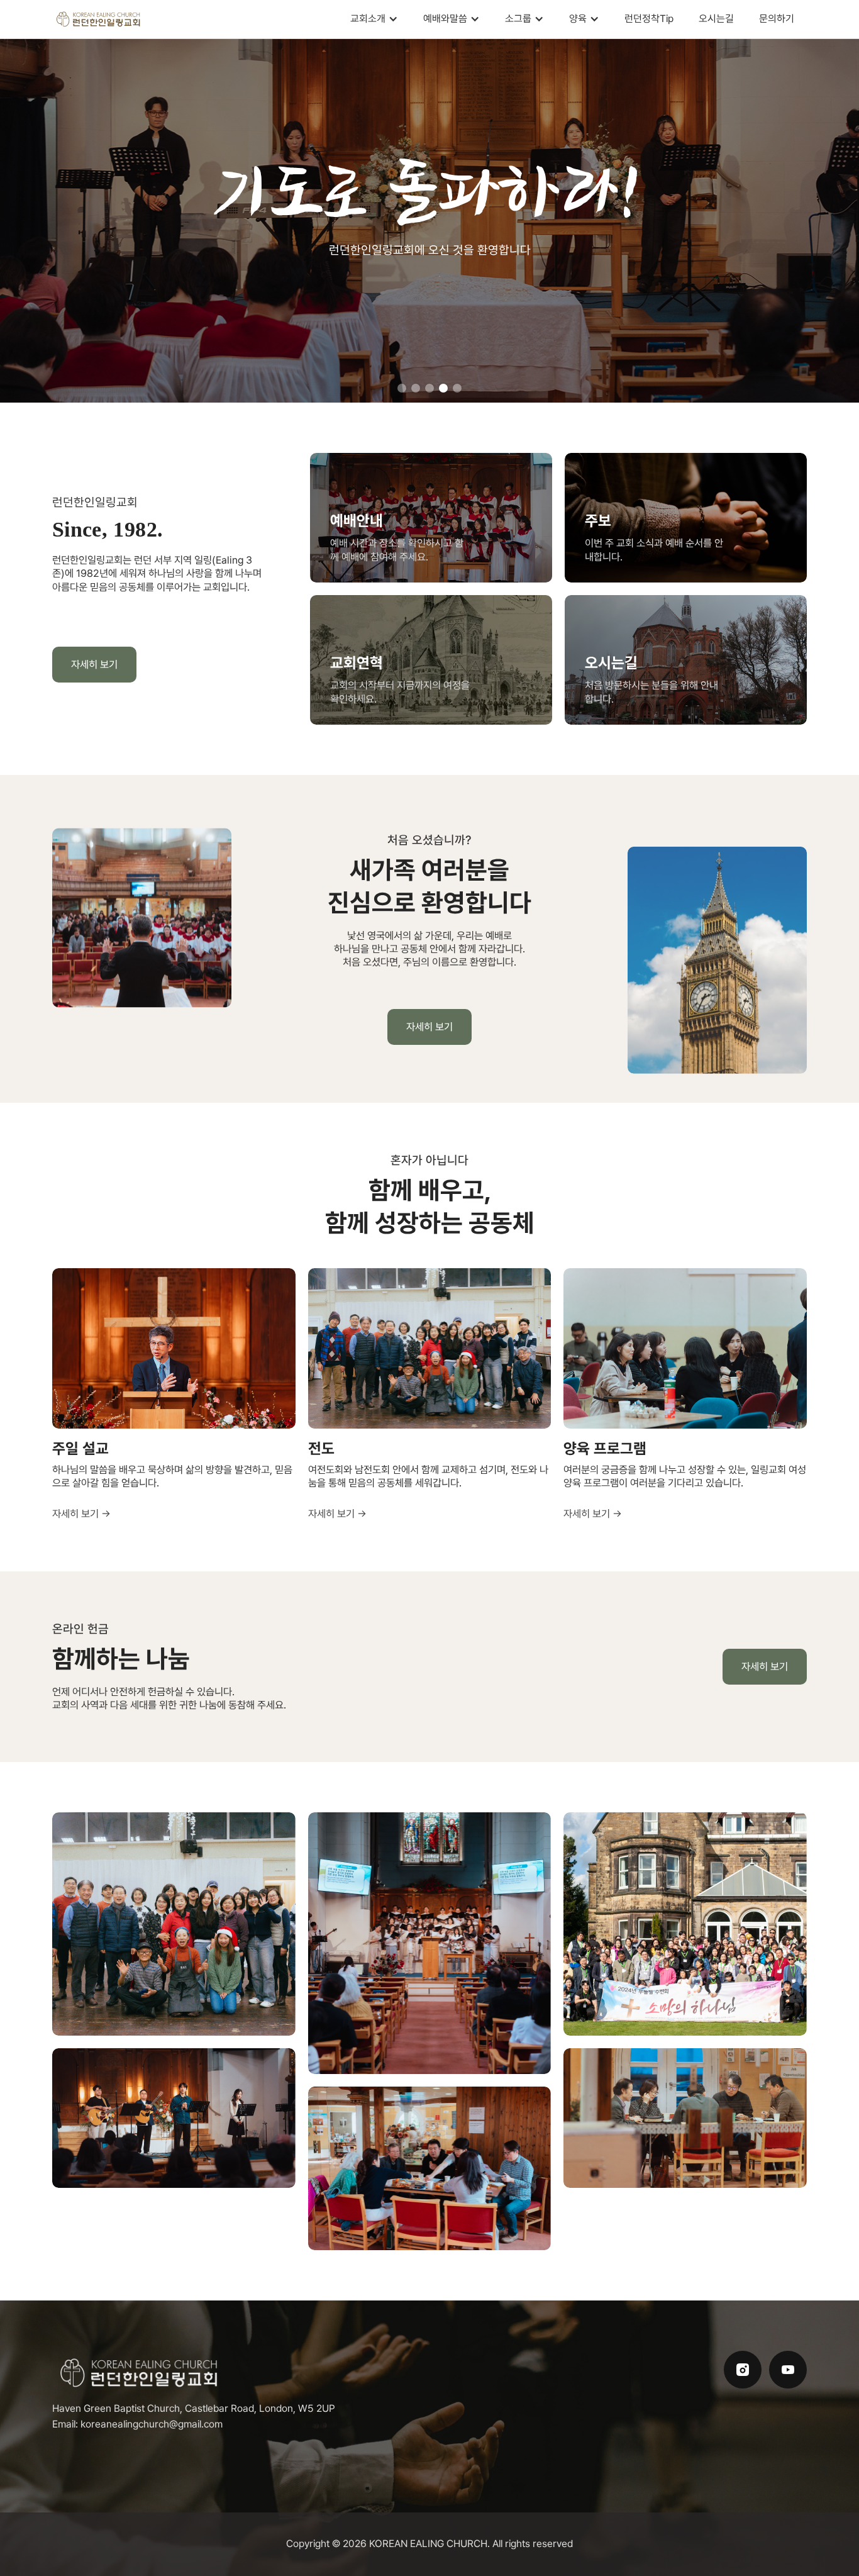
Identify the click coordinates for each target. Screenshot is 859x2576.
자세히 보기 (94, 664)
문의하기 (777, 19)
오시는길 (716, 19)
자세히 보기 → (81, 1514)
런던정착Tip (649, 19)
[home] (99, 19)
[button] (374, 19)
